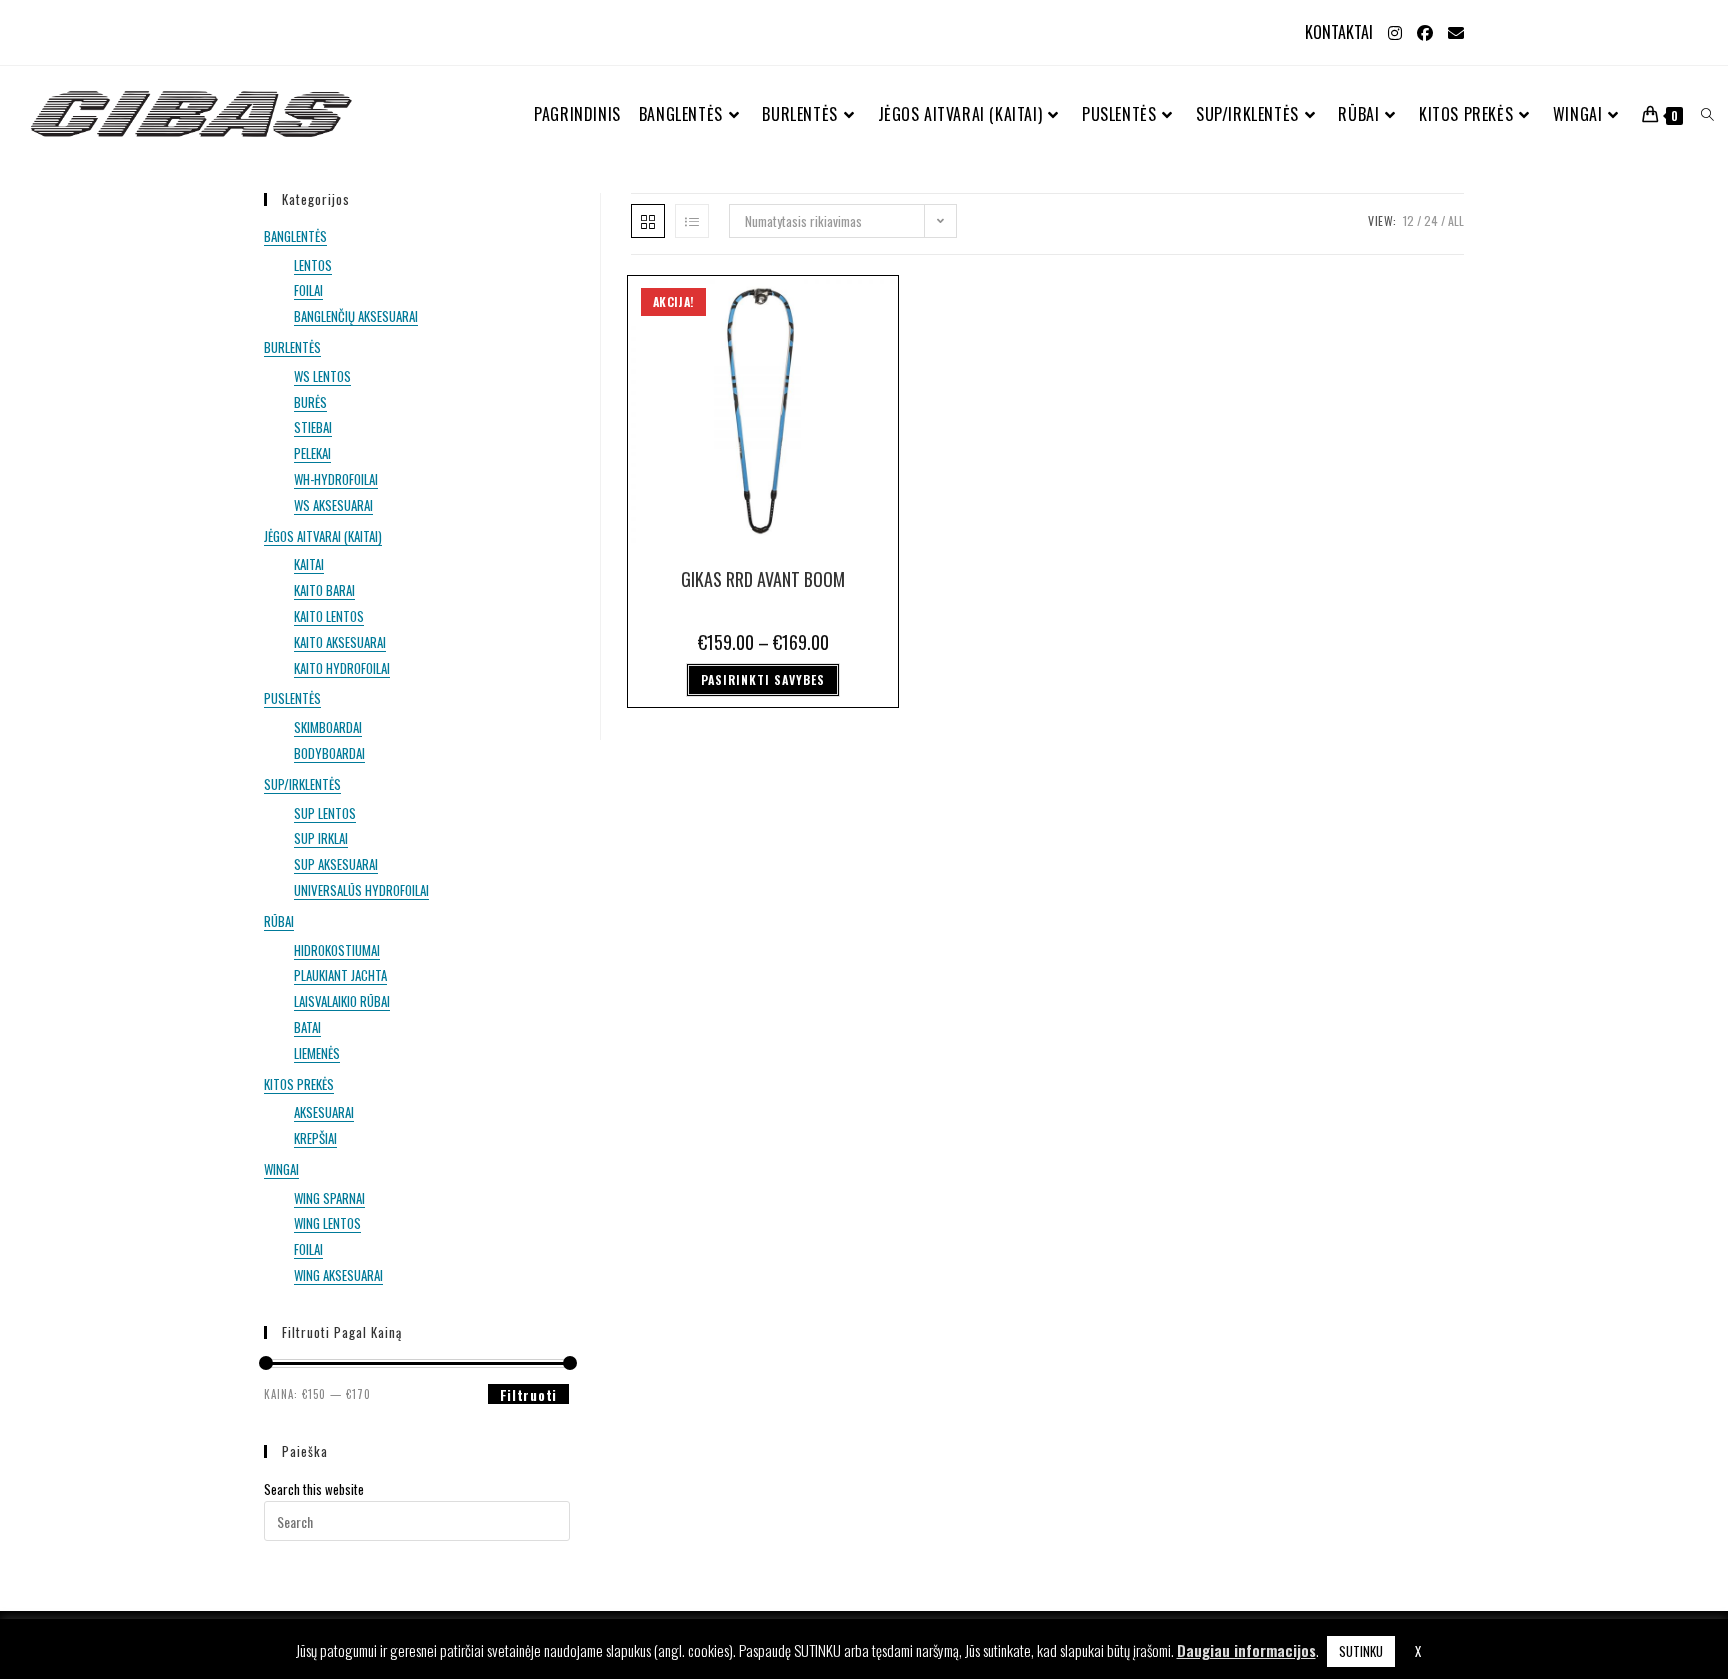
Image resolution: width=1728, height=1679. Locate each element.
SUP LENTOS (325, 813)
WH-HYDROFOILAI (336, 479)
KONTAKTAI (1339, 32)
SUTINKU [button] (1361, 1651)
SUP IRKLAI (321, 838)
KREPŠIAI (315, 1138)
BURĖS (310, 402)
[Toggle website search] (1707, 114)
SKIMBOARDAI (328, 727)
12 (1408, 220)
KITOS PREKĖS (299, 1084)
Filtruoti (528, 1394)
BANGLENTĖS (295, 236)
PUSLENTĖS (292, 698)
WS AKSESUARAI (333, 505)
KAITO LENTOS (329, 616)
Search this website (314, 1489)
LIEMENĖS (317, 1053)
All (1456, 220)
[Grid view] (648, 221)
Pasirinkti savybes (763, 679)
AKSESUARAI (324, 1112)
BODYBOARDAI (329, 753)
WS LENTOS (322, 376)
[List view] (692, 221)
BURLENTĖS (292, 347)
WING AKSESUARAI (338, 1275)
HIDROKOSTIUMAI (337, 950)
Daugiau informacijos (1246, 1650)
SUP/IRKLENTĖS (302, 784)
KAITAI (309, 564)
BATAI (307, 1027)
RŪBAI (279, 921)
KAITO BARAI (324, 590)
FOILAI (308, 290)
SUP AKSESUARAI (336, 864)
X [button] (1418, 1651)
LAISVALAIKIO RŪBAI (342, 1001)
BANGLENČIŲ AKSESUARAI (356, 316)
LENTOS (313, 265)
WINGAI (281, 1169)
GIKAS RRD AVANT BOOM (763, 579)
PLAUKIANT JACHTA (340, 975)
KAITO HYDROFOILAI (342, 668)
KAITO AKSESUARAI (340, 642)
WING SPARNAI (329, 1198)
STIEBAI (313, 427)
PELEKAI (312, 453)
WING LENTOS (327, 1223)
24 (1431, 220)
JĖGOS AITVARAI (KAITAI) (323, 536)
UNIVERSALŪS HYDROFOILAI (361, 890)
